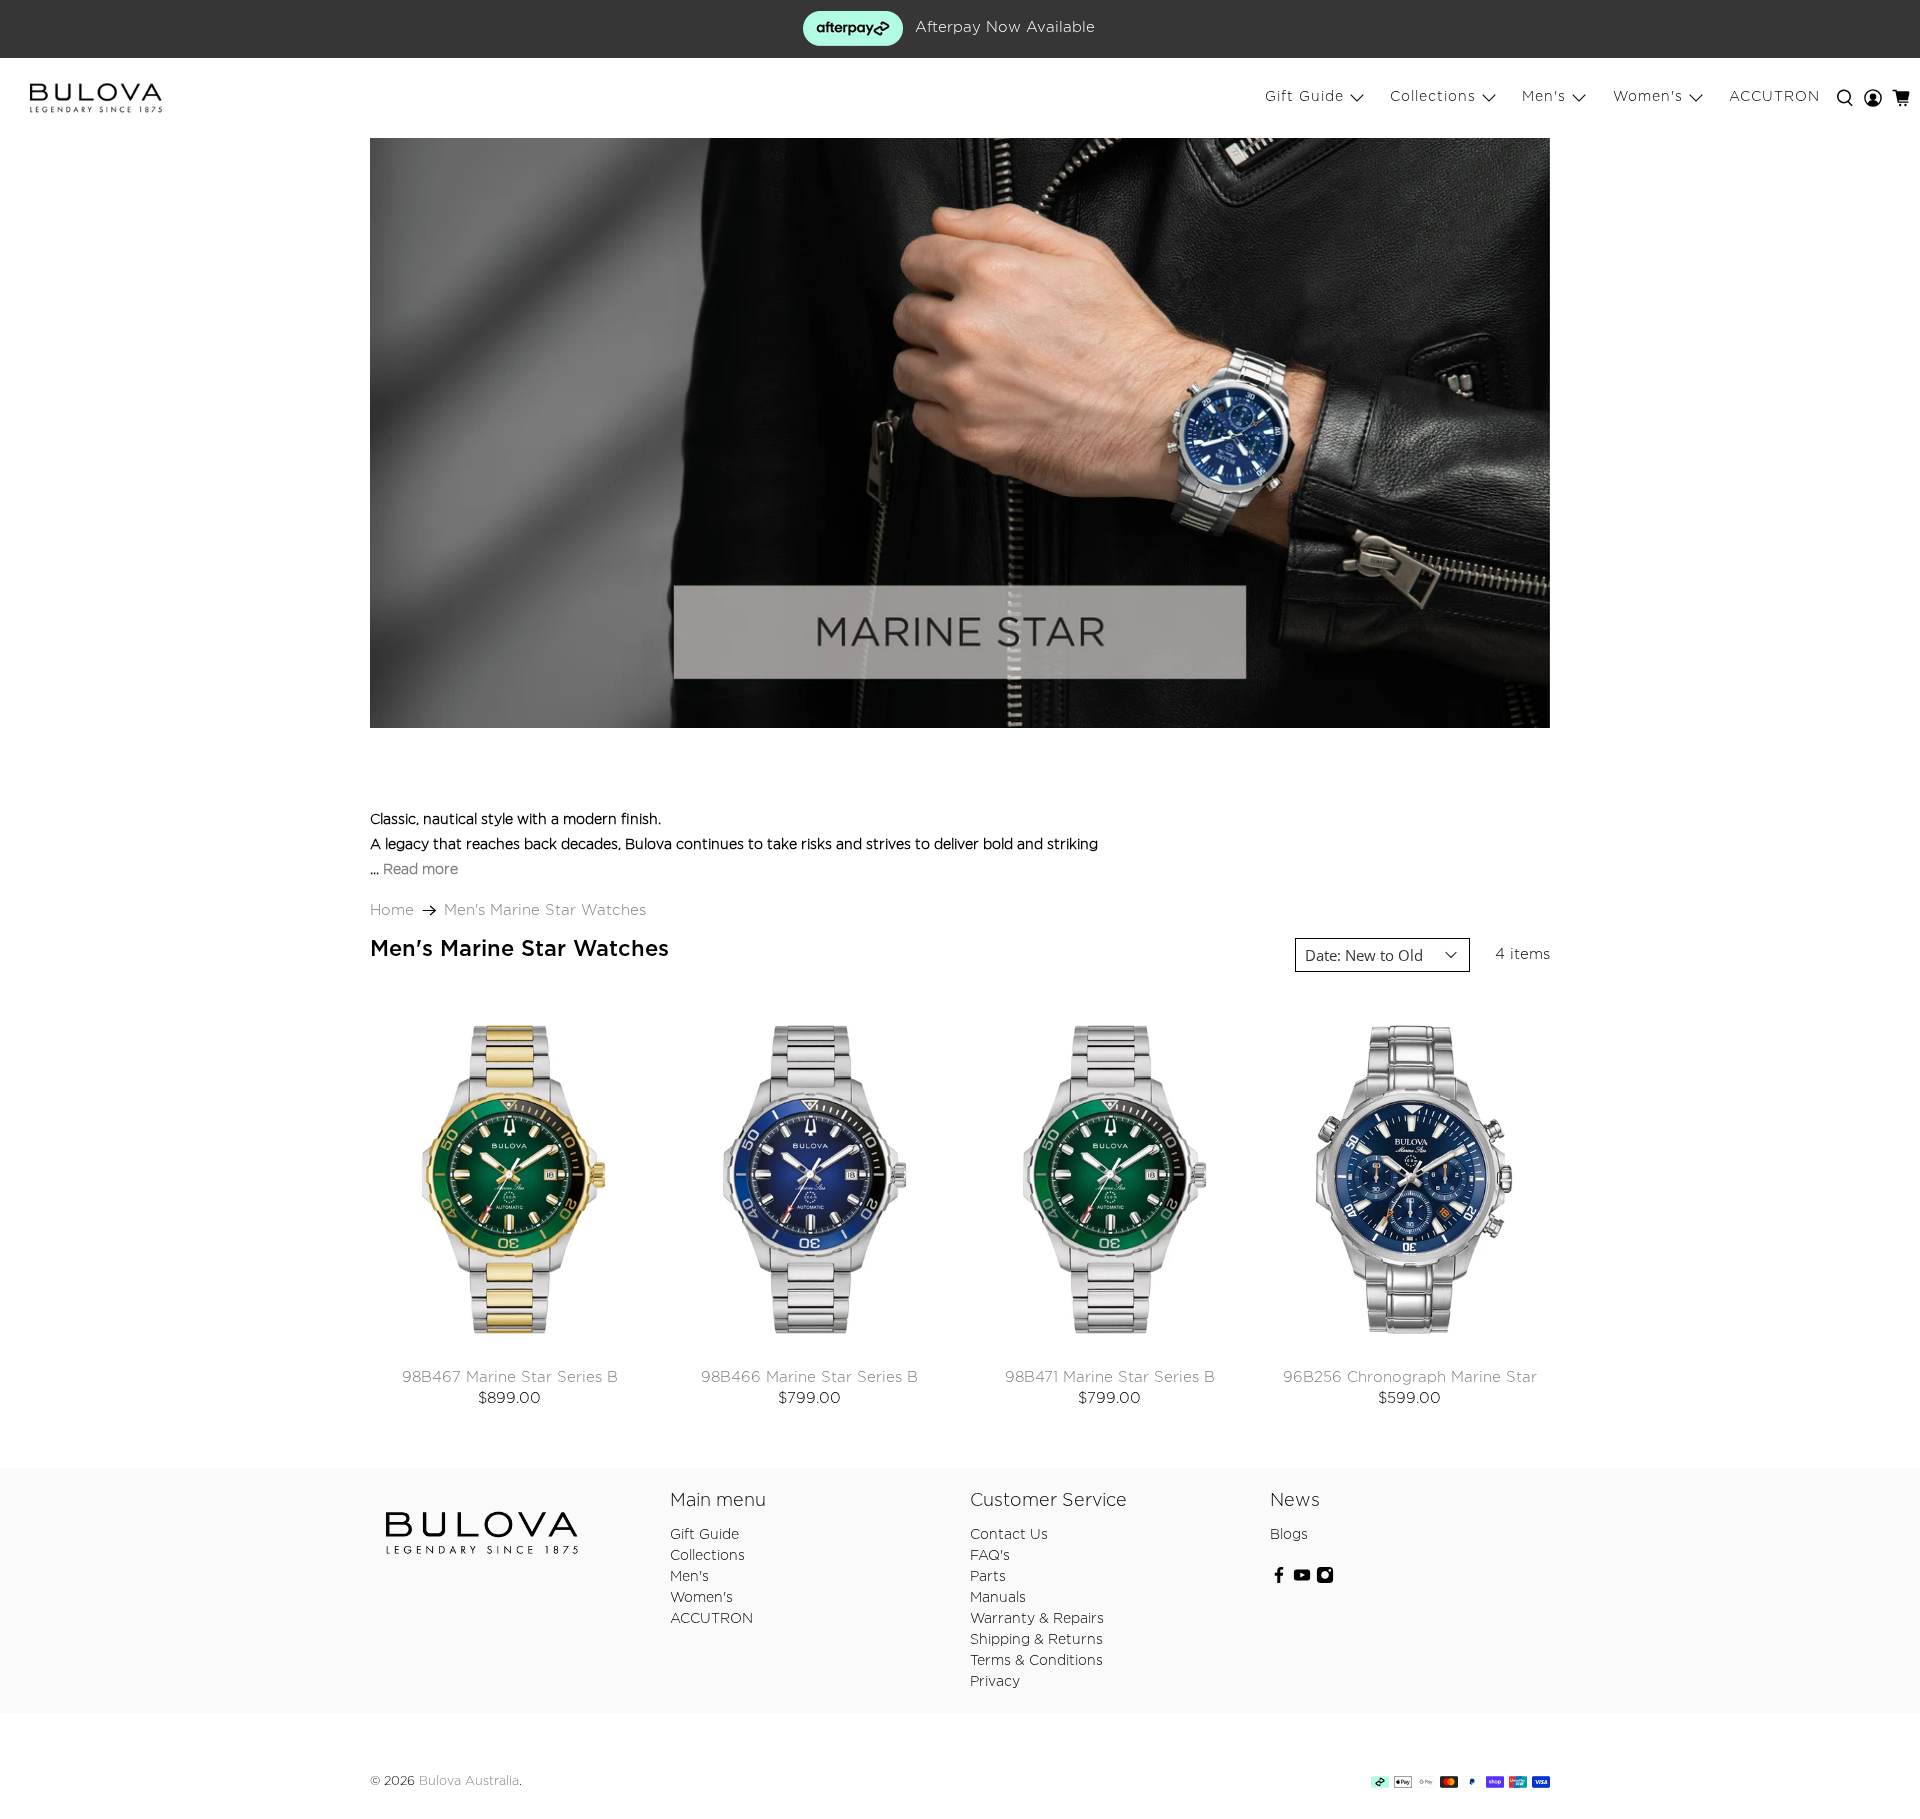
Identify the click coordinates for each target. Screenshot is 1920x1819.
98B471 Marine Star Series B (1110, 1377)
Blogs (1289, 1535)
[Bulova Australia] (96, 98)
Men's (1544, 97)
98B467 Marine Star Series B (510, 1377)
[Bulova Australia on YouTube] (1302, 1580)
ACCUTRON (1774, 97)
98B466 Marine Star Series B (809, 1377)
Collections (1433, 97)
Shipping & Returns (1036, 1640)
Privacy (995, 1682)
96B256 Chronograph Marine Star (1410, 1377)
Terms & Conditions (1036, 1661)
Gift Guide (1304, 97)
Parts (988, 1577)
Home (392, 910)
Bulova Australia (469, 1781)
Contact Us (1009, 1535)
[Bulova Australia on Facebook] (1279, 1580)
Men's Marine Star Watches (545, 910)
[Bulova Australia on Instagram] (1325, 1580)
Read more (420, 870)
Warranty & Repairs (1037, 1619)
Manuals (998, 1598)
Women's (1648, 97)
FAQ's (990, 1556)
